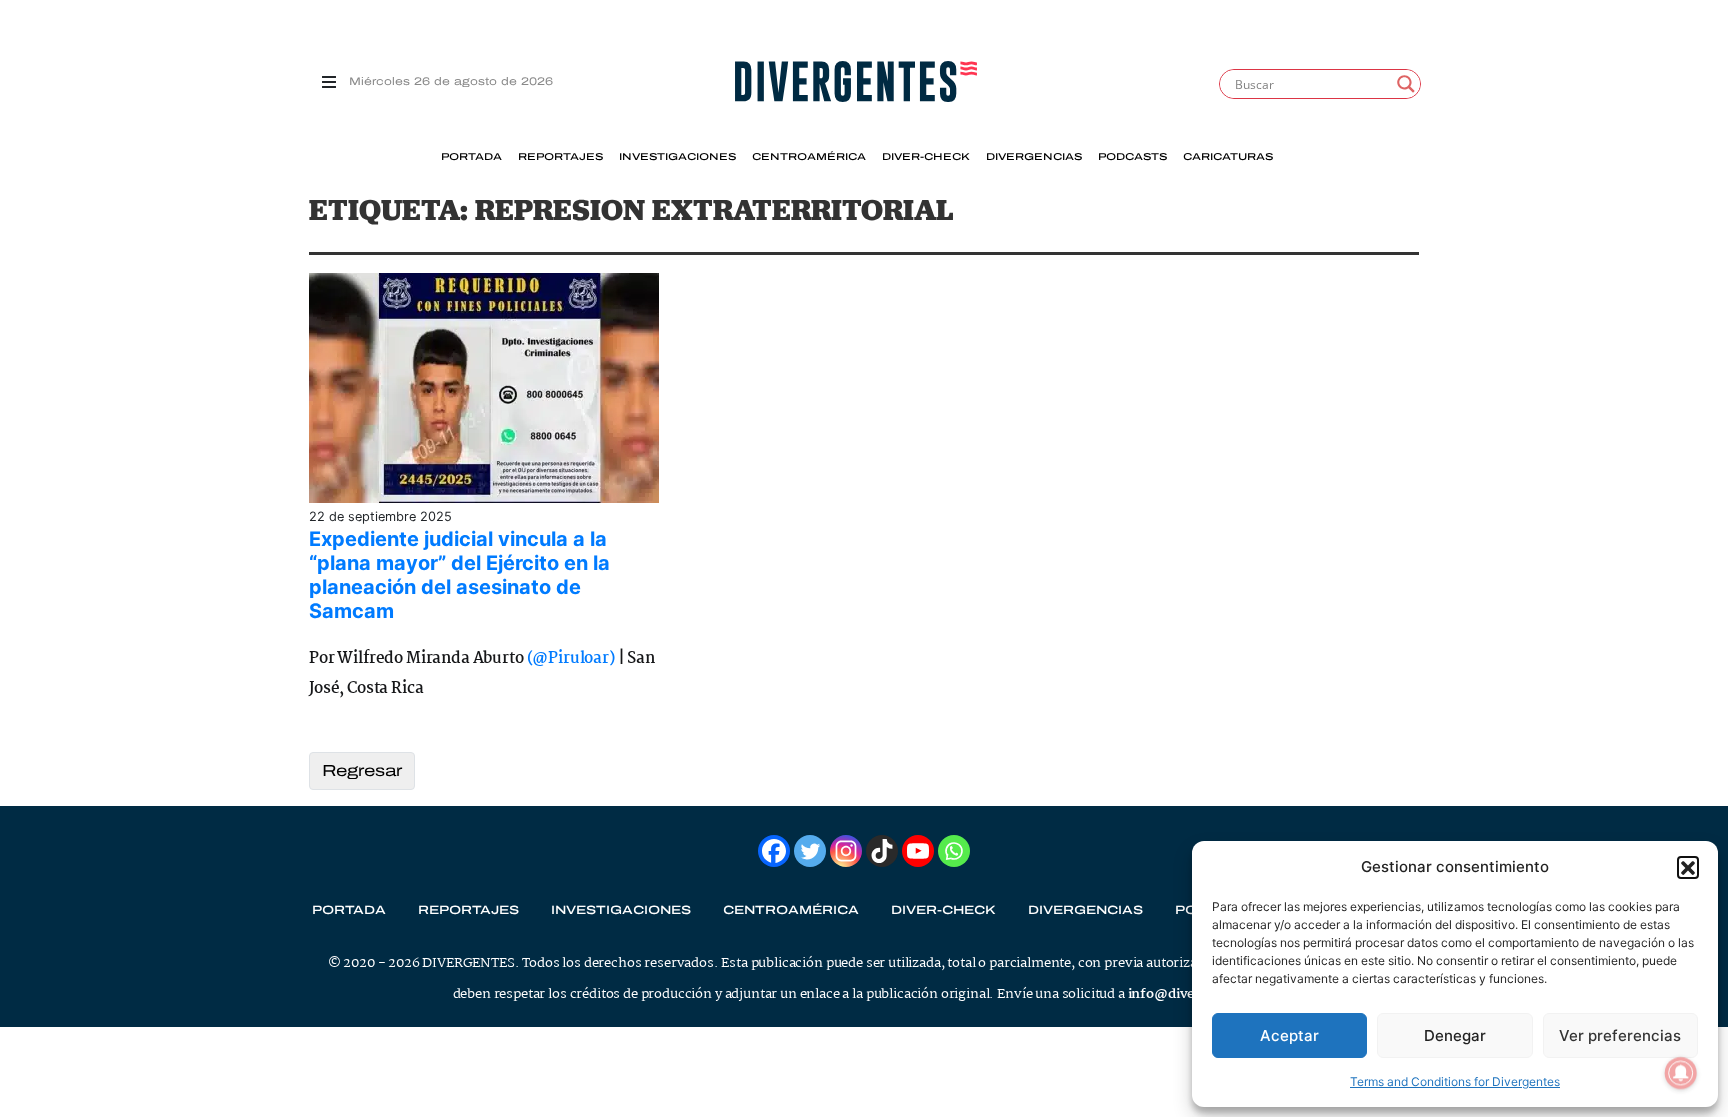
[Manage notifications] (1681, 1073)
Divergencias (1034, 157)
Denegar (1455, 1035)
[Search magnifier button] (1406, 84)
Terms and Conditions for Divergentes (1455, 1081)
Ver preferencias (1620, 1035)
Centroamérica (809, 157)
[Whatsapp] (954, 851)
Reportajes (560, 157)
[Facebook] (774, 851)
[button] (1688, 867)
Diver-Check (926, 157)
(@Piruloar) (571, 658)
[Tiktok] (882, 851)
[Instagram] (846, 851)
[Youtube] (918, 851)
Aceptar (1289, 1035)
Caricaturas (1228, 157)
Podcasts (1132, 157)
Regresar (362, 770)
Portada (471, 157)
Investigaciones (677, 157)
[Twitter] (810, 851)
